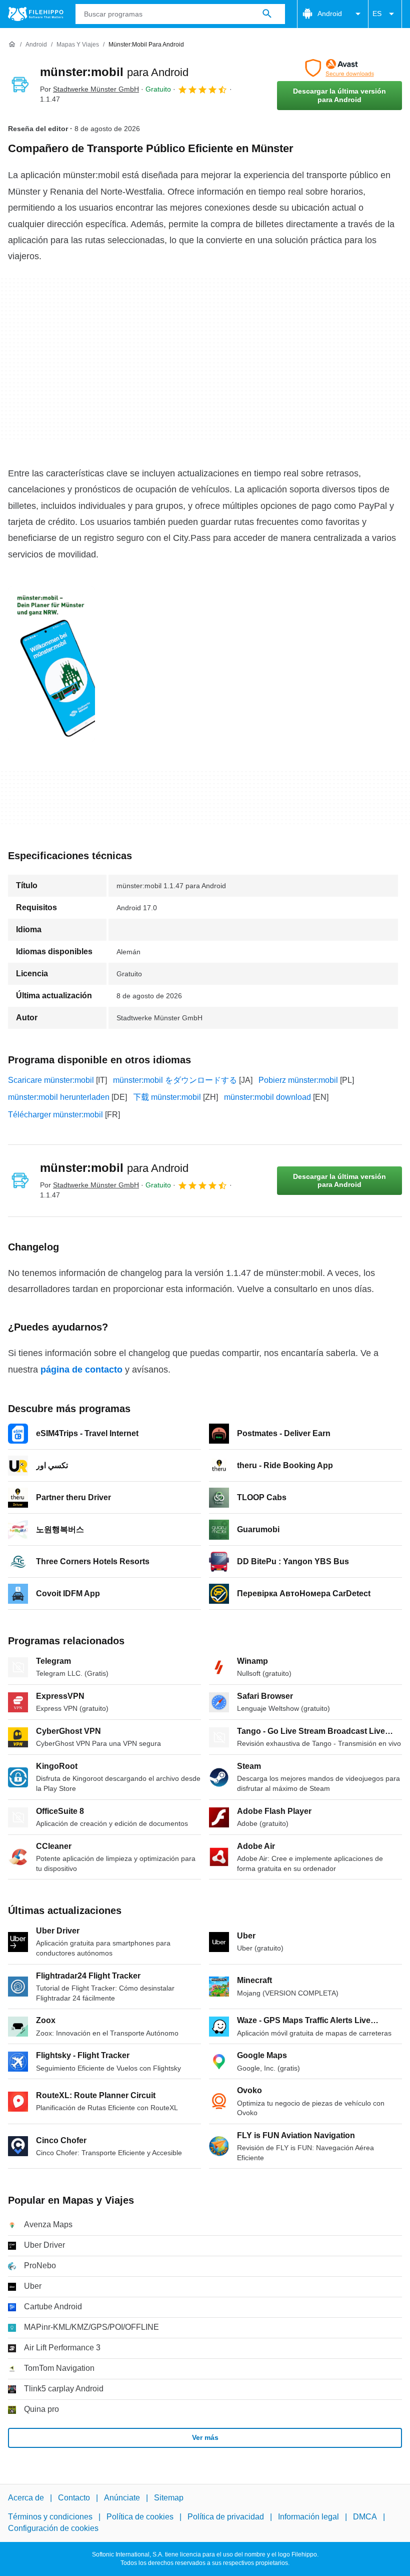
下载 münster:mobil (167, 1097)
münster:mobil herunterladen (59, 1097)
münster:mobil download (267, 1097)
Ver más (205, 2437)
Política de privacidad (226, 2517)
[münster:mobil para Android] (20, 85)
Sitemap (169, 2498)
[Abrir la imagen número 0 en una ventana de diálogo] (51, 664)
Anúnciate (122, 2498)
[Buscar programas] (267, 14)
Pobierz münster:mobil (298, 1080)
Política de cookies (140, 2517)
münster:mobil (114, 72)
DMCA (365, 2517)
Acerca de (26, 2498)
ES (377, 14)
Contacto (74, 2498)
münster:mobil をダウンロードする (175, 1080)
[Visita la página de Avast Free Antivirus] (339, 68)
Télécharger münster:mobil (55, 1115)
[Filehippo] (36, 14)
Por (89, 89)
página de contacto (81, 1370)
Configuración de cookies (53, 2528)
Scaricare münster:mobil (51, 1080)
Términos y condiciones (50, 2517)
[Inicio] (12, 45)
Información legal (308, 2517)
